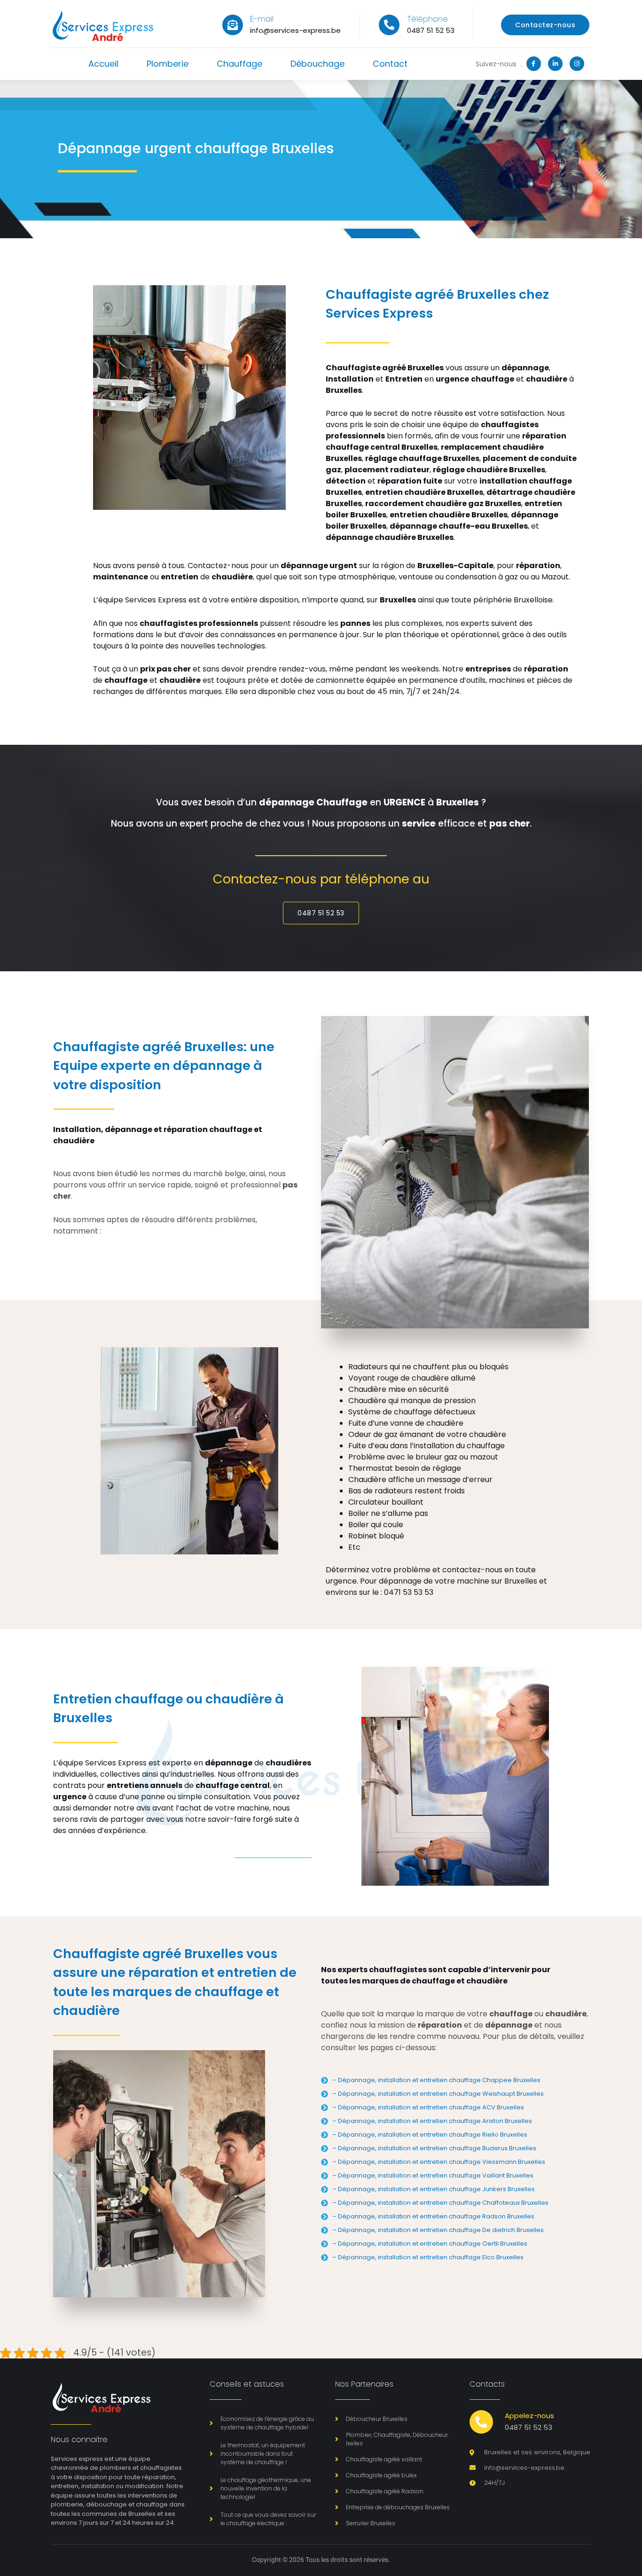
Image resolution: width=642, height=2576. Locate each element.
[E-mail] (233, 25)
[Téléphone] (389, 25)
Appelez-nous (529, 2416)
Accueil (103, 64)
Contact (390, 64)
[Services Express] (103, 25)
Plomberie (168, 64)
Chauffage (239, 64)
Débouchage (317, 64)
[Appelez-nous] (481, 2422)
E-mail (262, 19)
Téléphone (427, 19)
